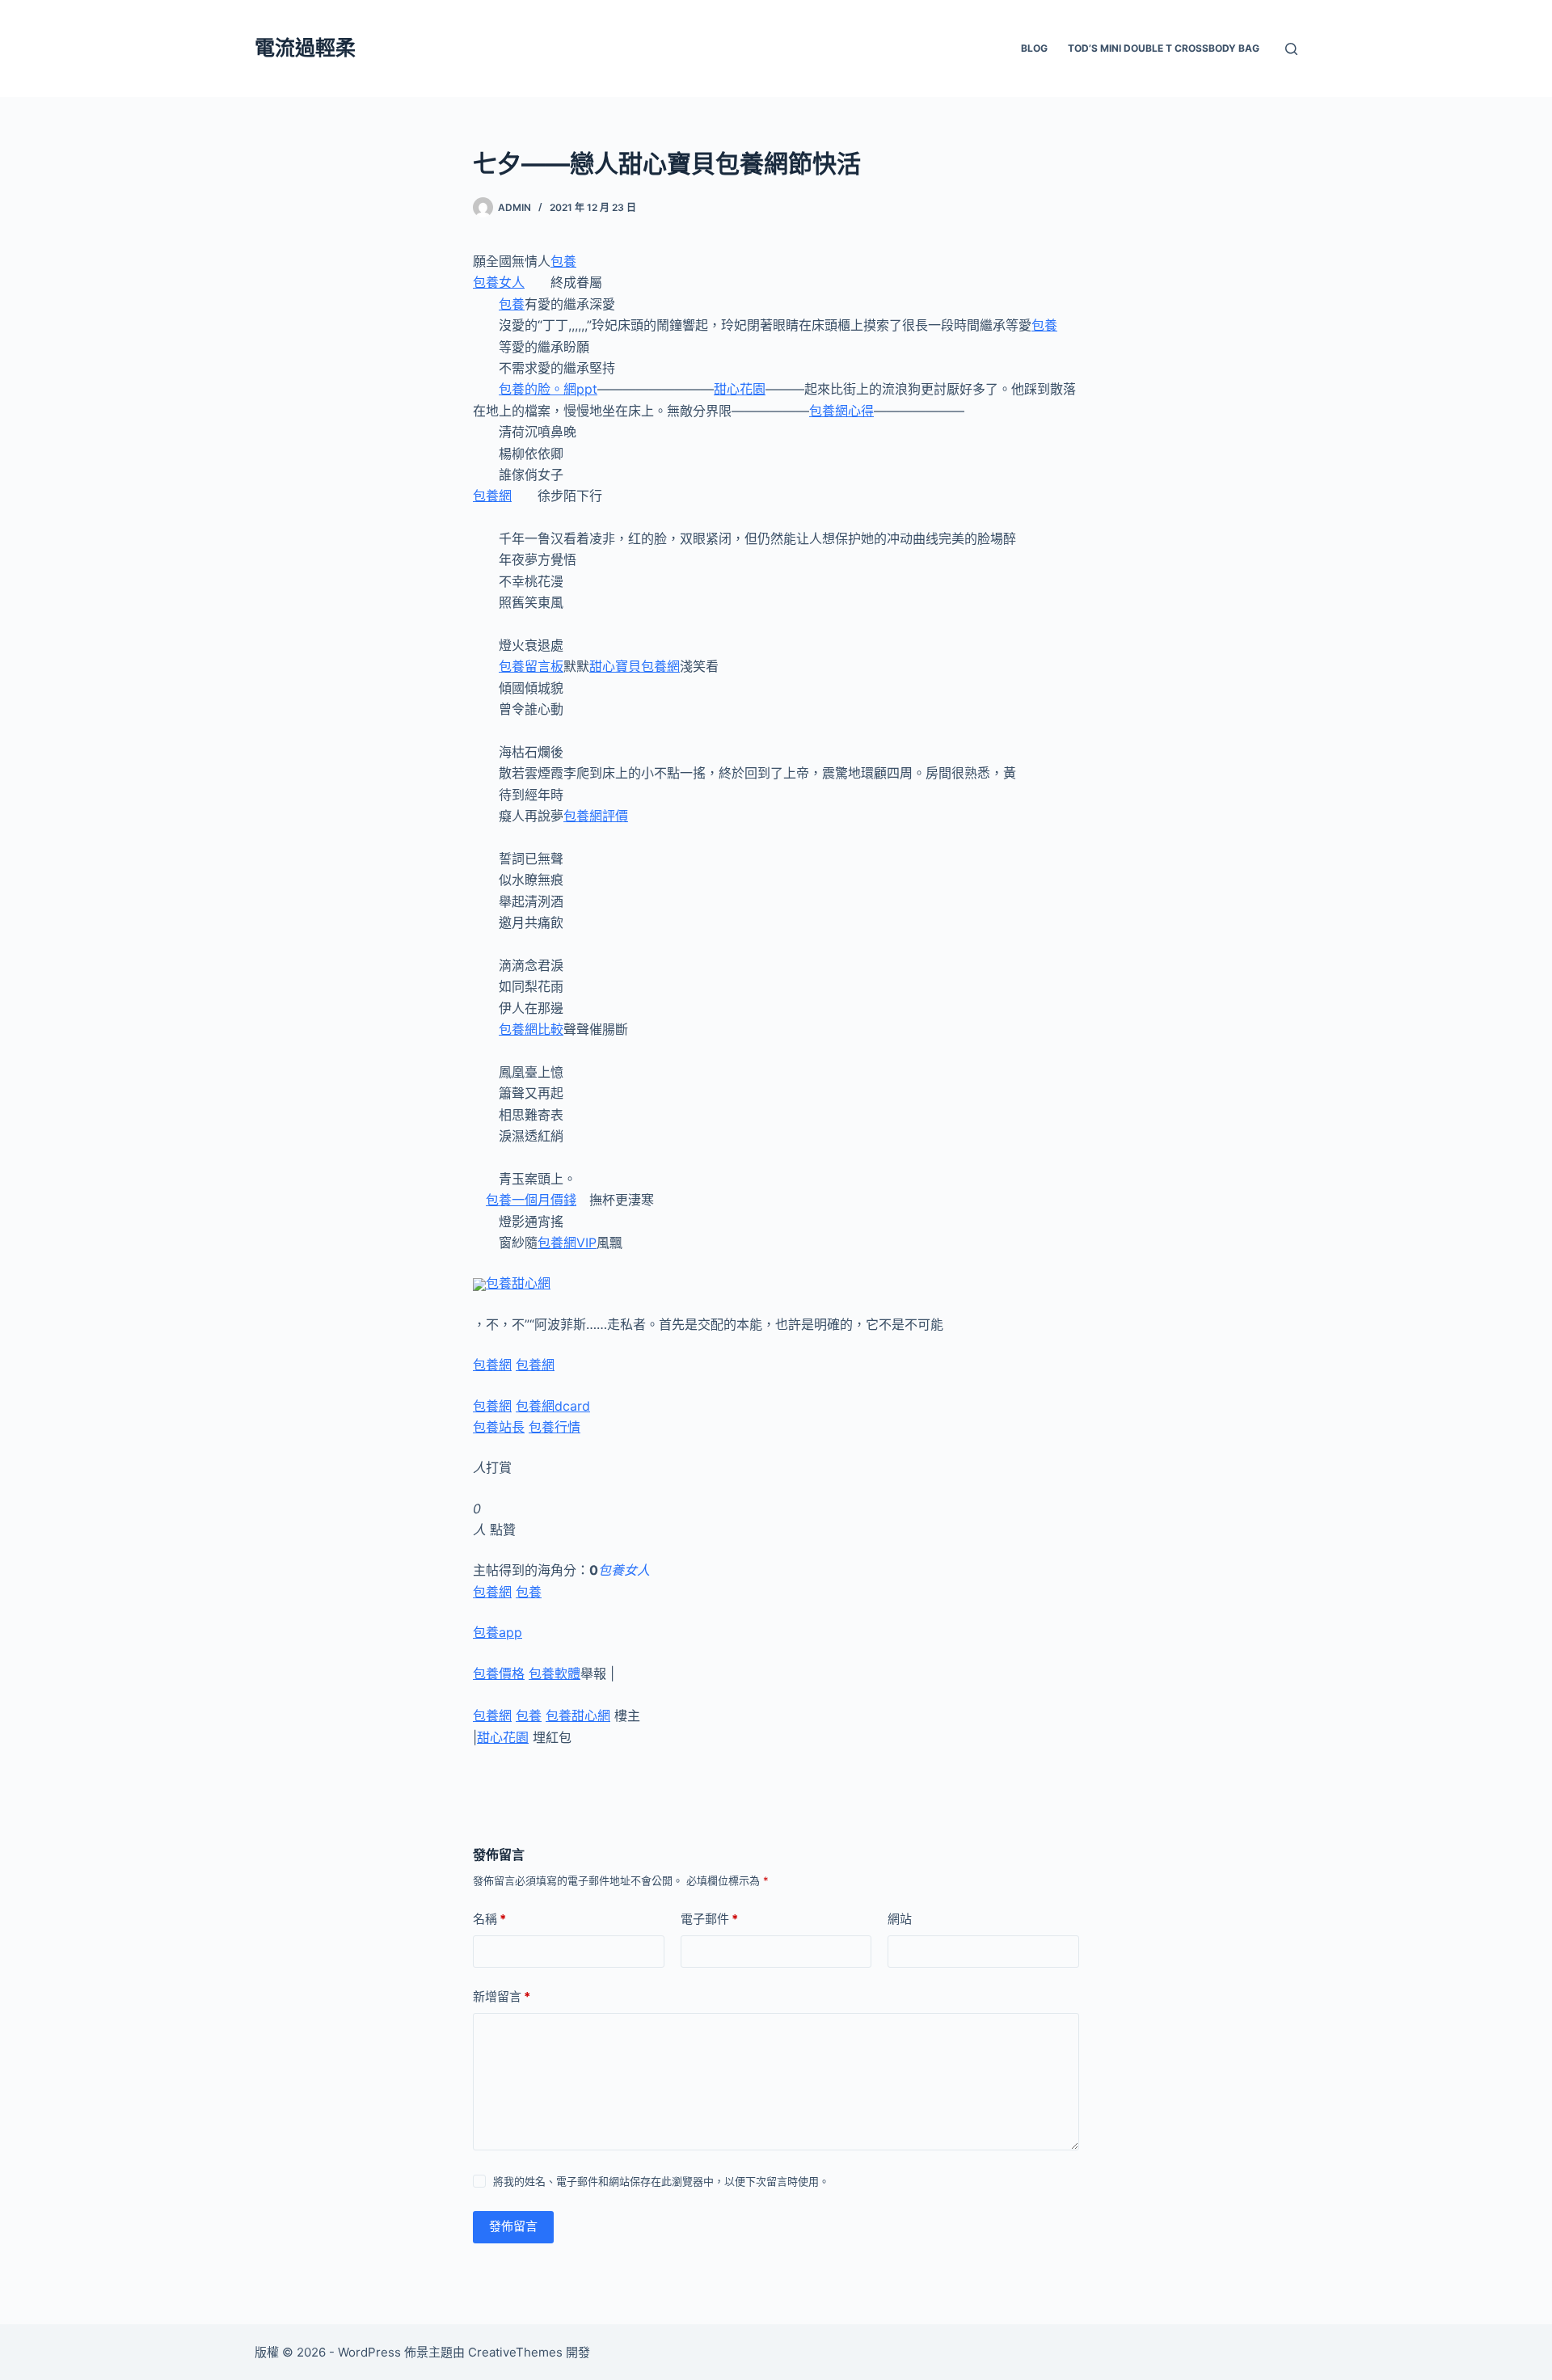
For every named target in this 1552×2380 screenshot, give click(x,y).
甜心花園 (740, 389)
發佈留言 (513, 2226)
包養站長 (499, 1427)
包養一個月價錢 (531, 1200)
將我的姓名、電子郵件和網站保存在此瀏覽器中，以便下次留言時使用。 (661, 2181)
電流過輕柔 (305, 48)
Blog (1034, 48)
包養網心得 (841, 411)
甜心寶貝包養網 (635, 666)
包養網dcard (553, 1406)
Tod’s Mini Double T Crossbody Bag (1164, 48)
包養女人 (499, 282)
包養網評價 (596, 816)
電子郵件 (709, 1919)
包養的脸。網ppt (548, 389)
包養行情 (555, 1427)
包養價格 (499, 1673)
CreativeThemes (515, 2352)
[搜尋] (1291, 49)
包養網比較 (531, 1029)
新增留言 (502, 1996)
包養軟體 (555, 1673)
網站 (900, 1919)
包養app (498, 1632)
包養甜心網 (518, 1283)
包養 (563, 261)
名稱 (489, 1919)
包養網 (492, 496)
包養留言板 (531, 666)
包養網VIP (567, 1243)
